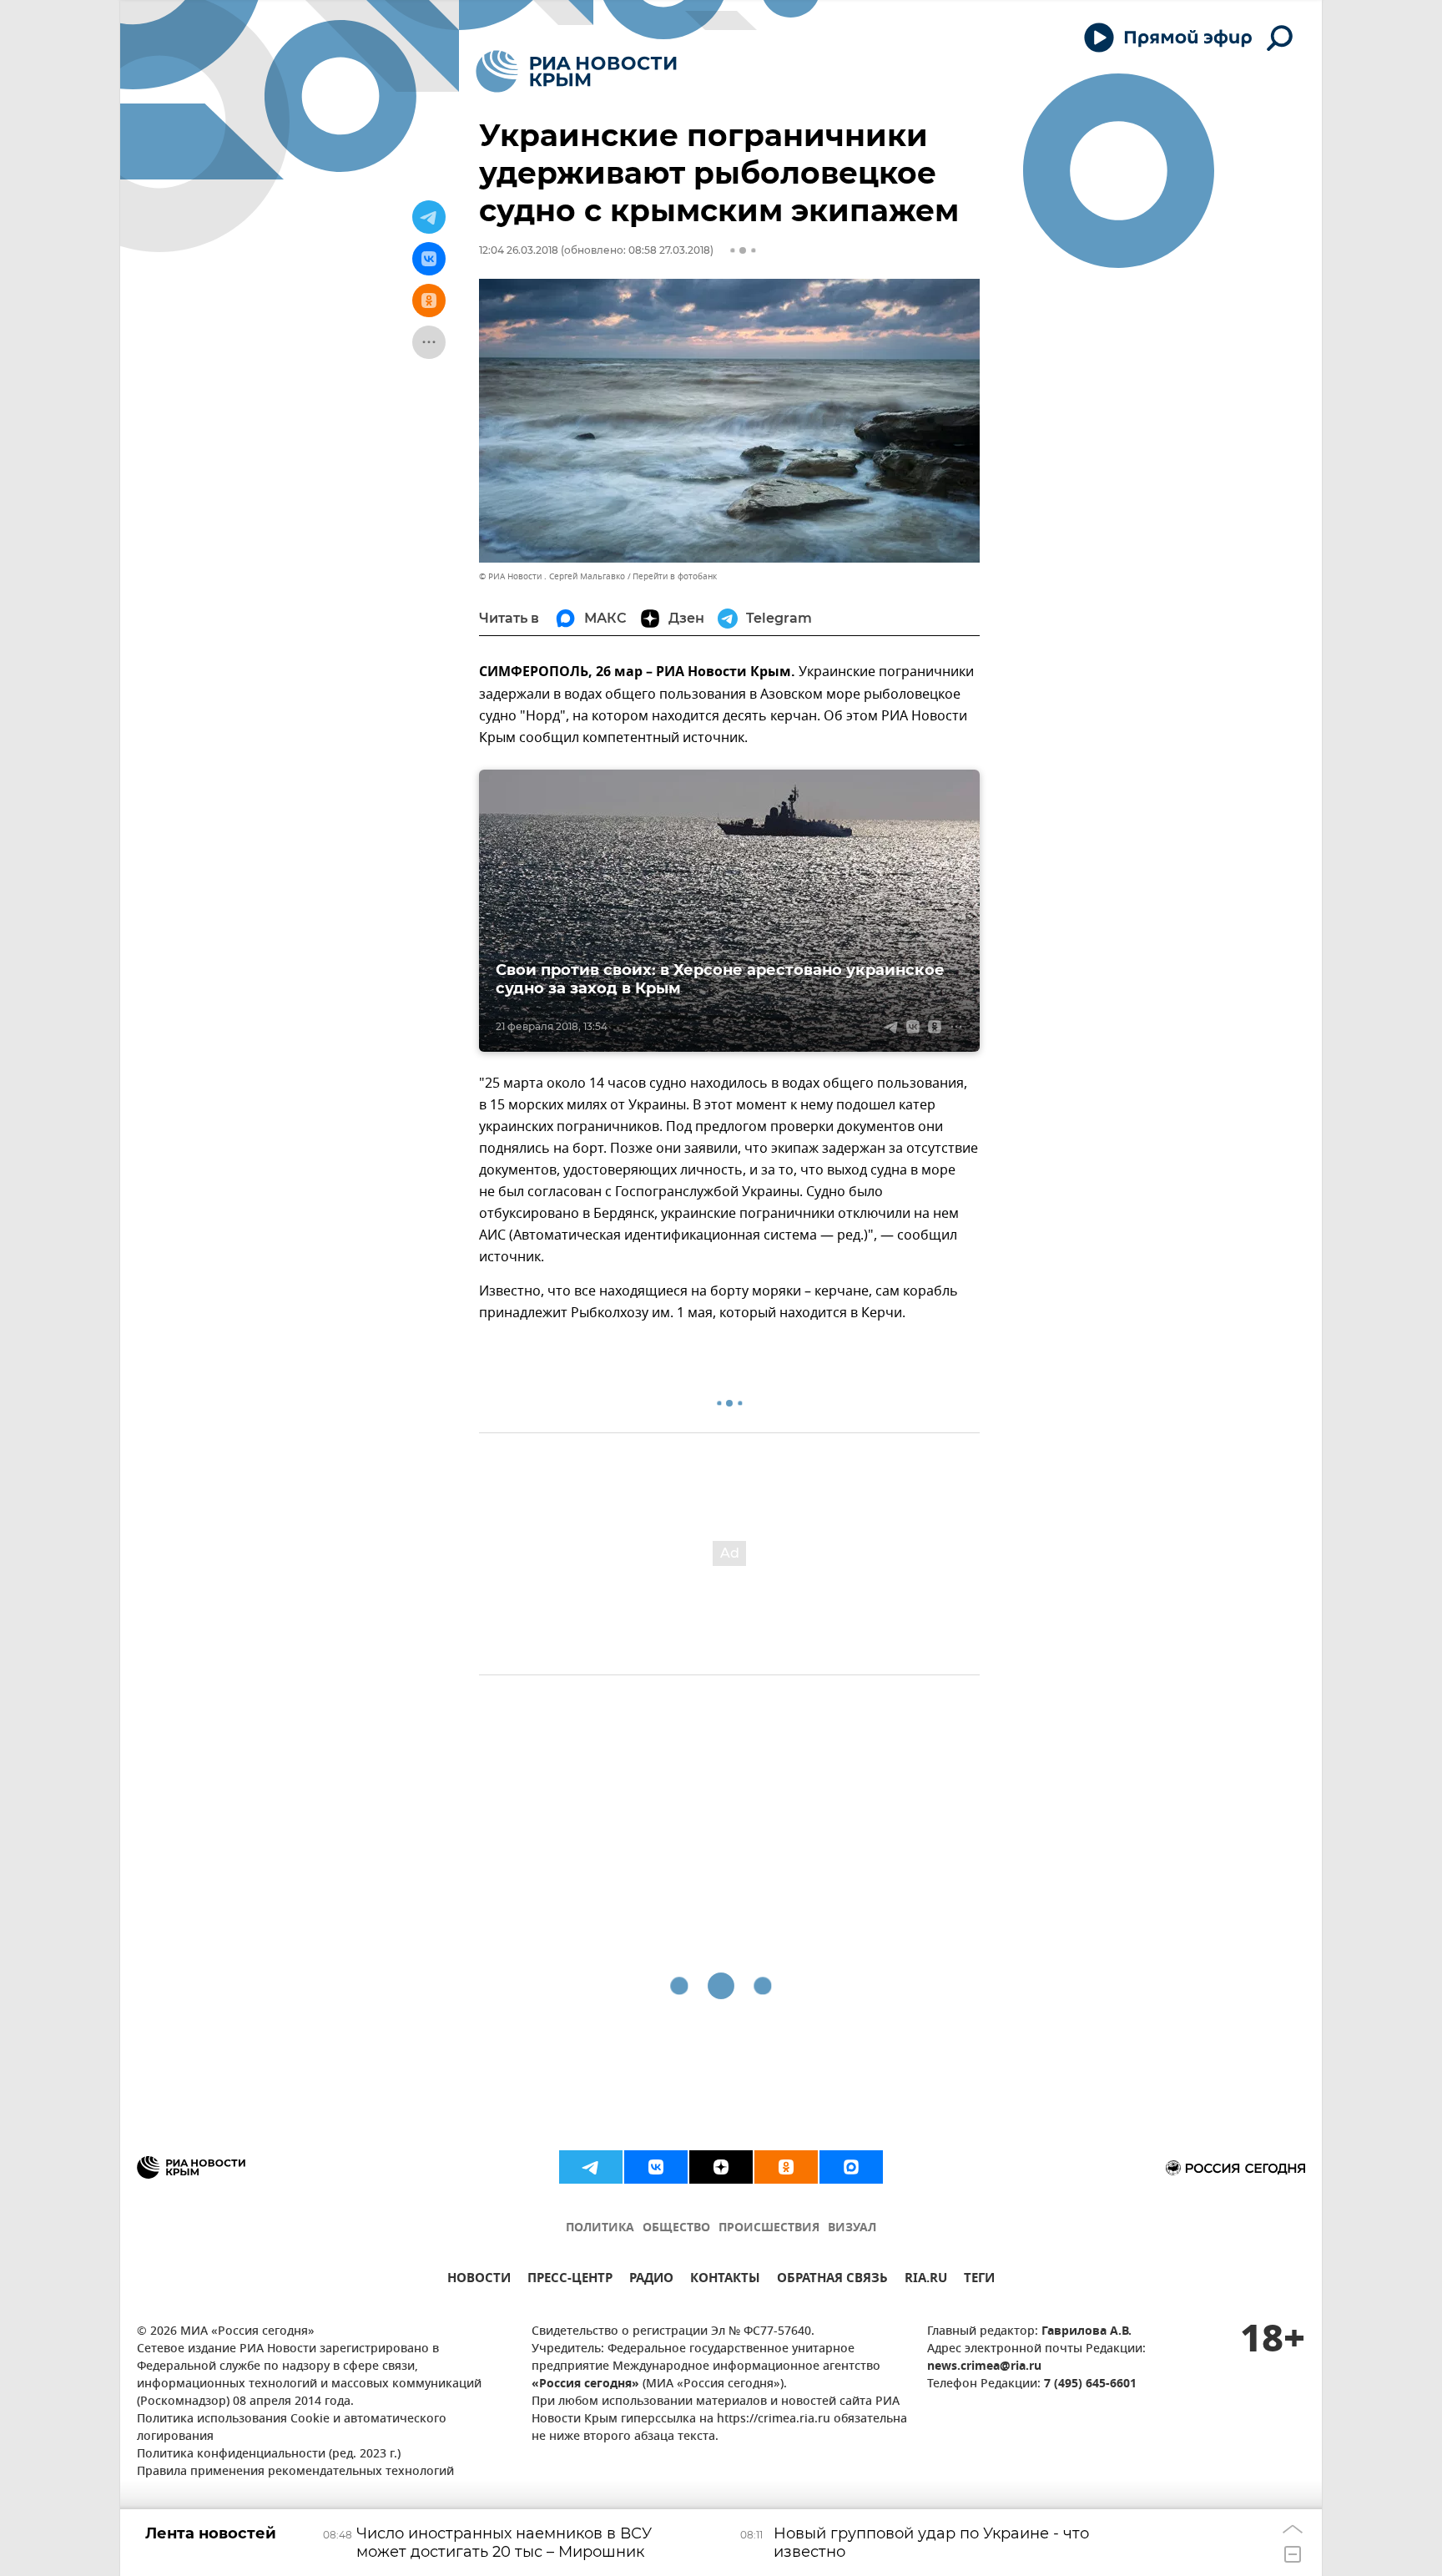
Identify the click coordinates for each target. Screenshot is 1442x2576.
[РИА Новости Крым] (576, 71)
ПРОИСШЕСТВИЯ (769, 2228)
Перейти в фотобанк (675, 576)
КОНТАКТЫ (725, 2280)
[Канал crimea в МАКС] (851, 2167)
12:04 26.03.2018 (519, 250)
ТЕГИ (979, 2280)
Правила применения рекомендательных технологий (295, 2472)
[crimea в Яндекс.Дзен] (721, 2167)
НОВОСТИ (479, 2280)
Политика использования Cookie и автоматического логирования (292, 2428)
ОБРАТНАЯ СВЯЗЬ (832, 2280)
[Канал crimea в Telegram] (591, 2167)
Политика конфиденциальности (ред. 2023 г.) (269, 2455)
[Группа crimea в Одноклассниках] (786, 2167)
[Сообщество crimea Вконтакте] (656, 2167)
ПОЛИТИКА (600, 2228)
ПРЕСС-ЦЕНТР (570, 2280)
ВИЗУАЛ (852, 2228)
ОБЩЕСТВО (676, 2228)
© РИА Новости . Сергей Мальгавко (552, 576)
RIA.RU (926, 2280)
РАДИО (651, 2280)
